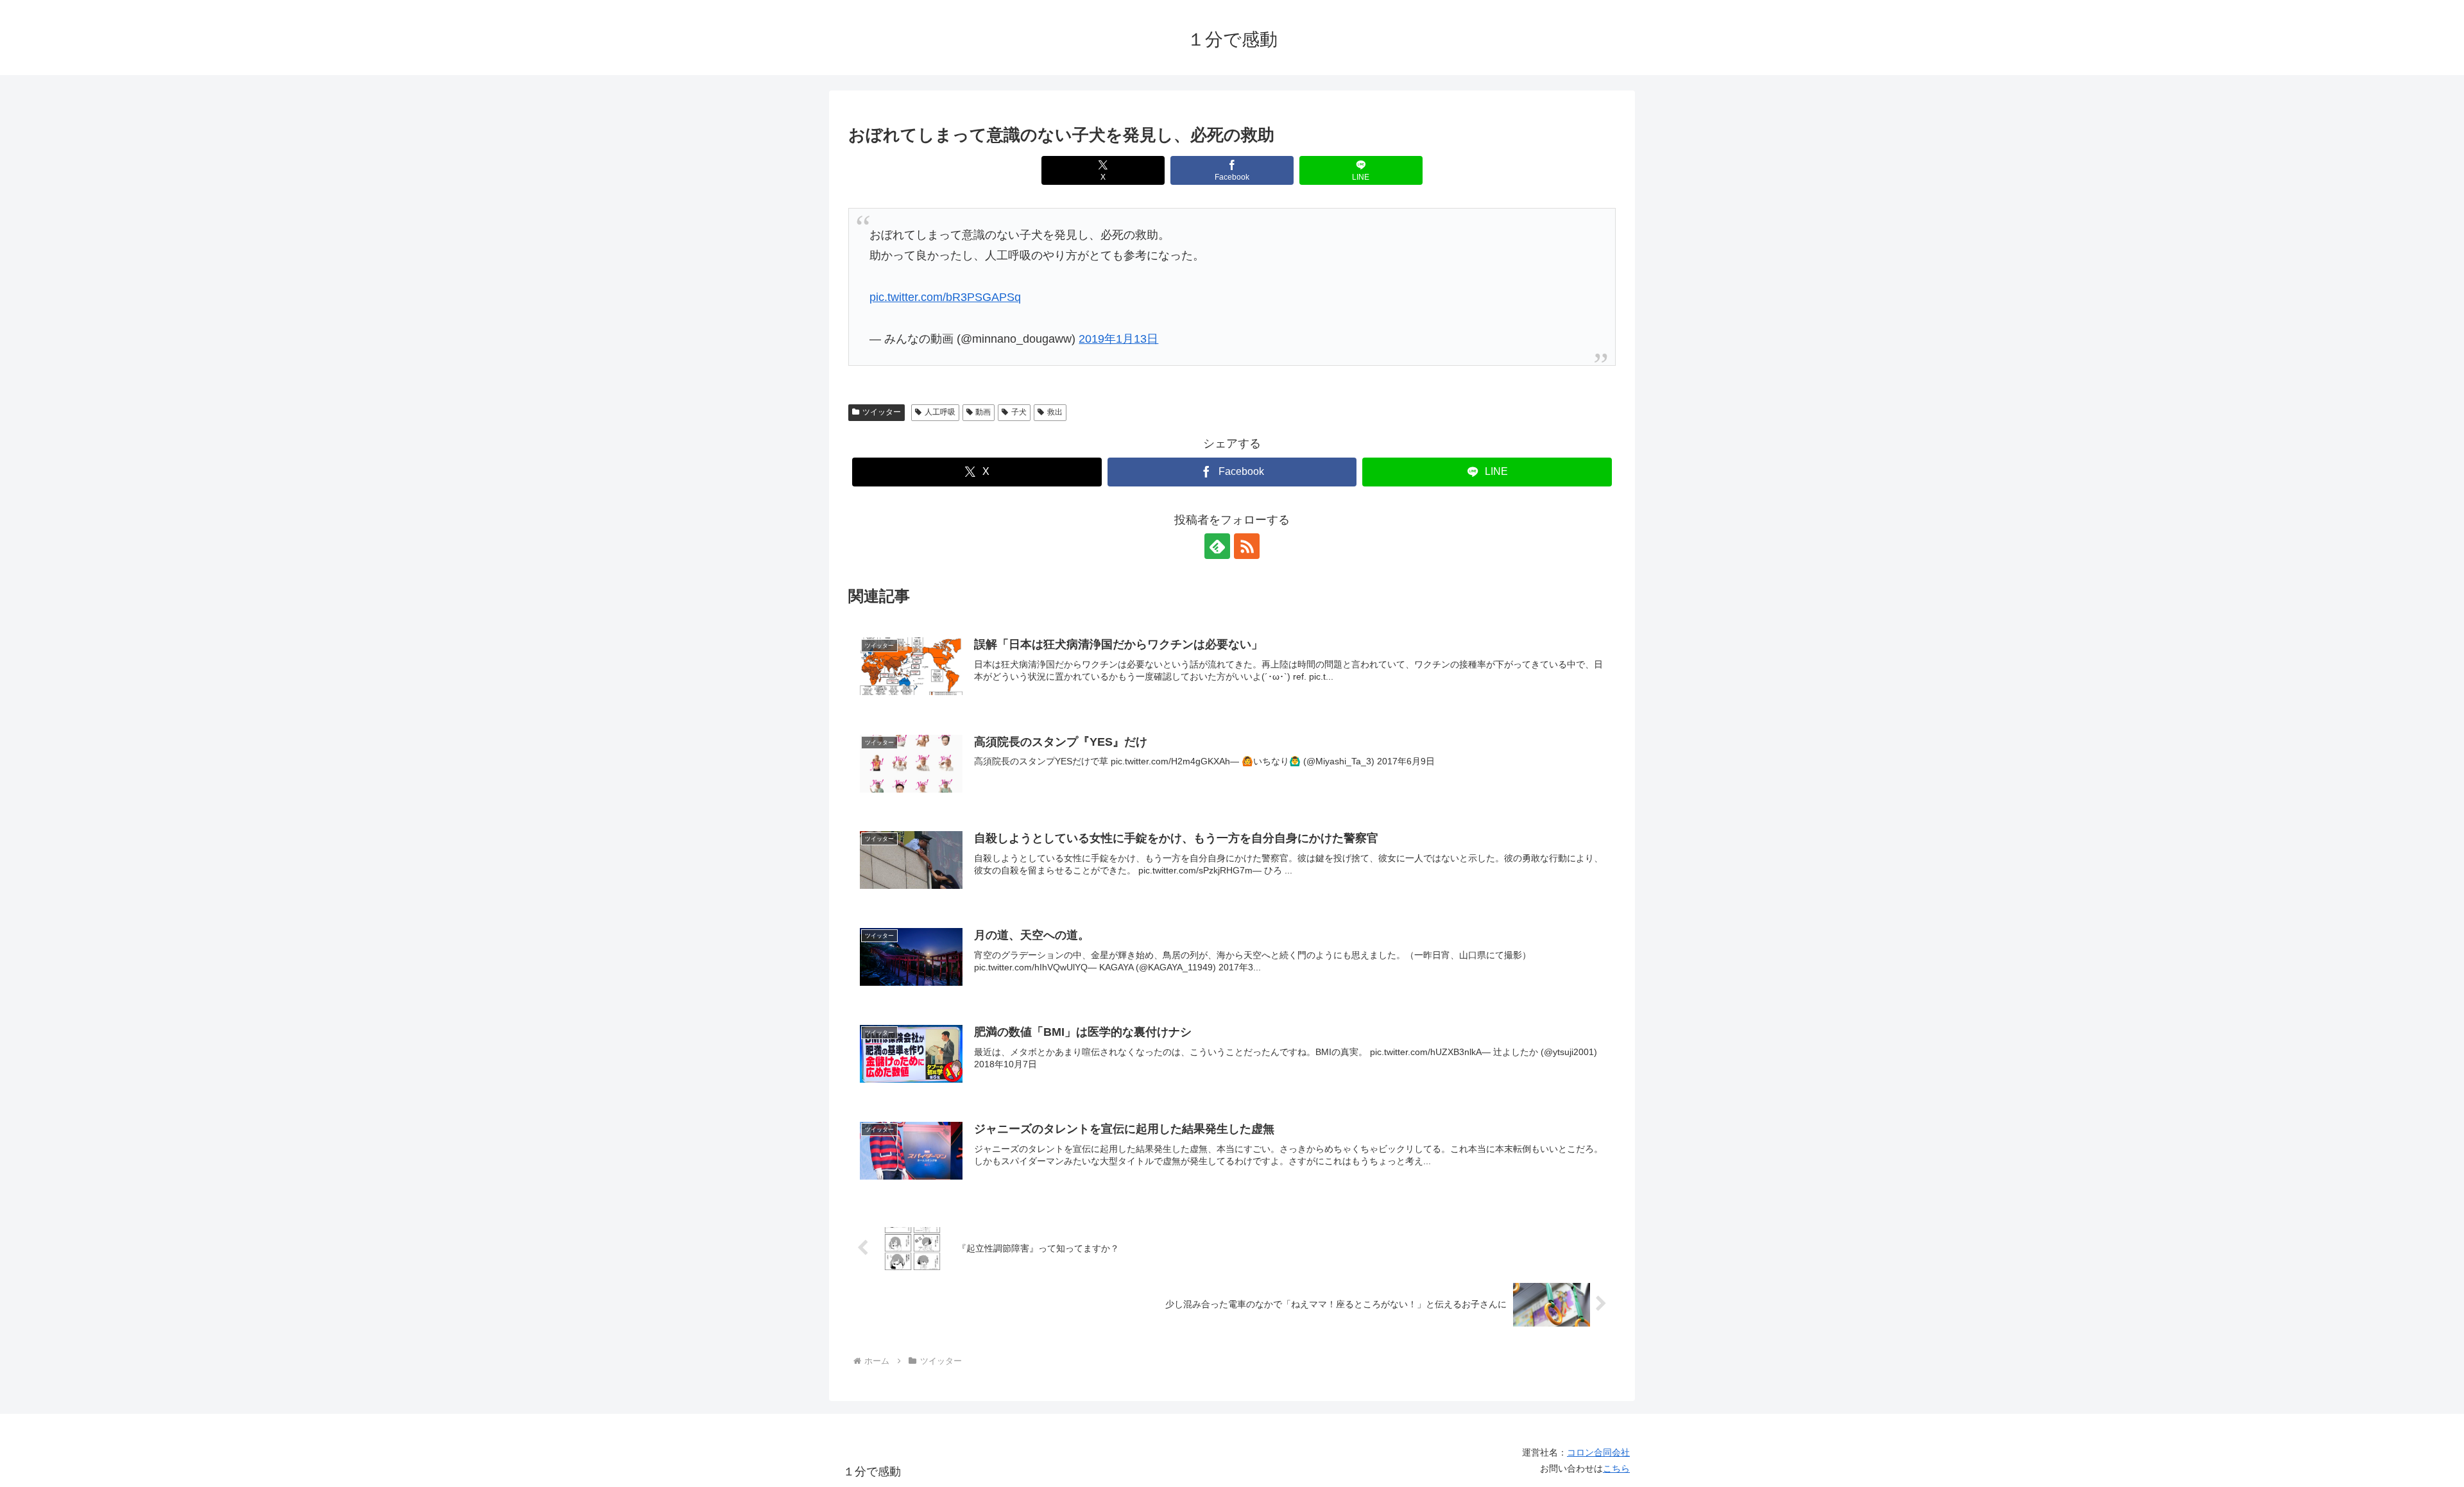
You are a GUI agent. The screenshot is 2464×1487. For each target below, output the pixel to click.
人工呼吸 (940, 412)
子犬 (1019, 412)
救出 (1055, 412)
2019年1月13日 (1118, 339)
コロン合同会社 (1598, 1452)
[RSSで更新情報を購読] (1247, 546)
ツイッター (882, 412)
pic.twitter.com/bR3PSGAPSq (945, 297)
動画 (983, 412)
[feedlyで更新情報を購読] (1217, 546)
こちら (1616, 1468)
